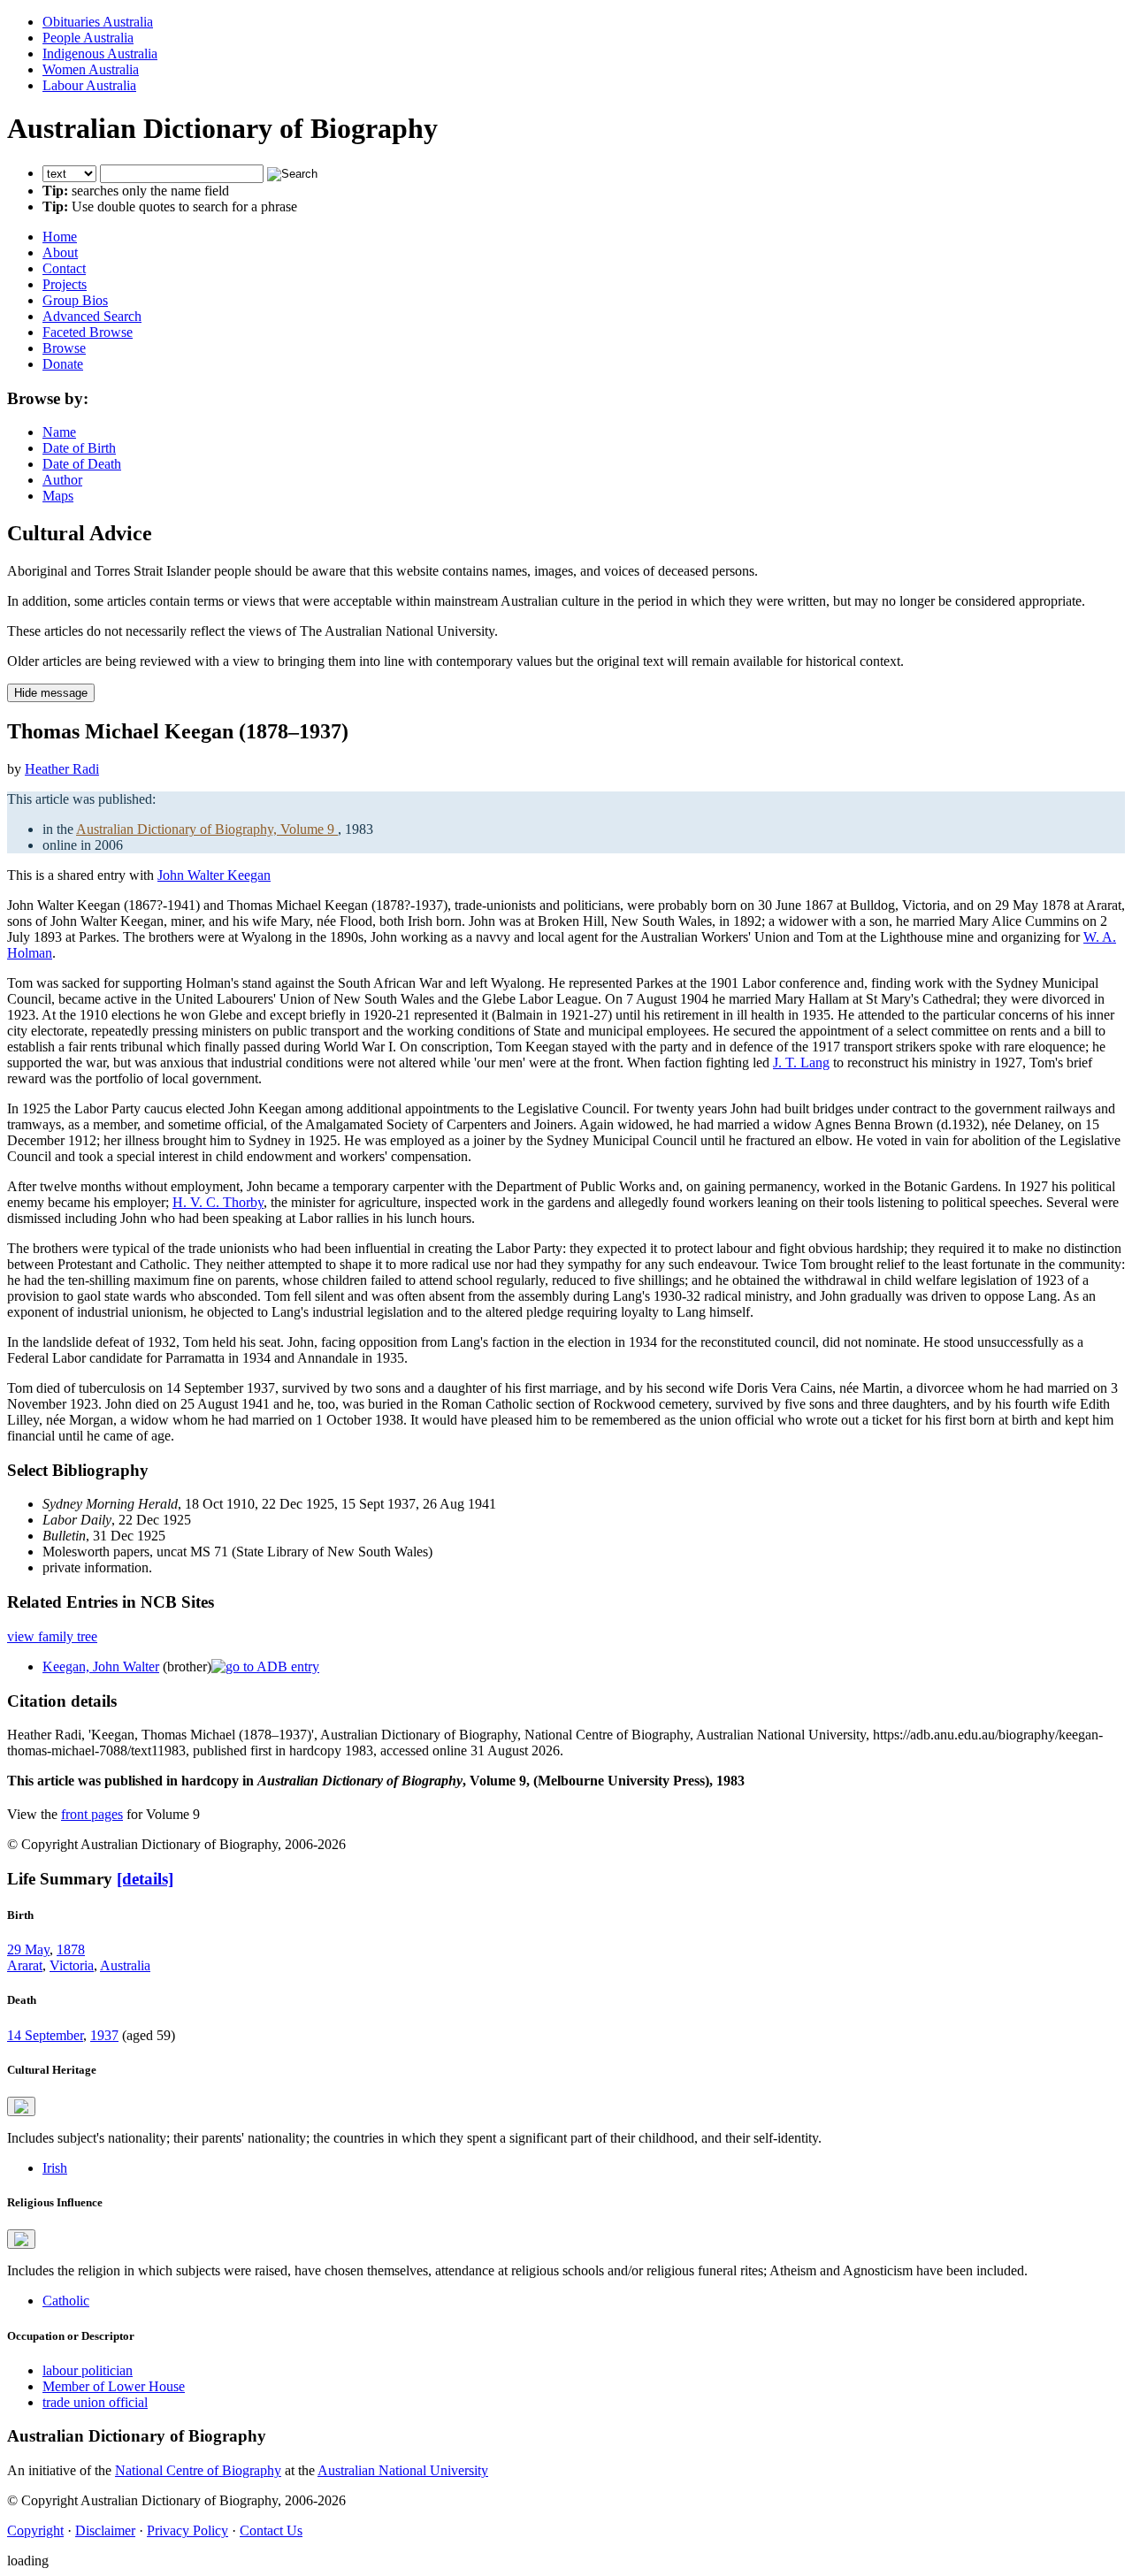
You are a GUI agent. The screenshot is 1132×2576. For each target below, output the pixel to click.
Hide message (51, 693)
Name (59, 432)
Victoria (72, 1965)
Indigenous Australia (100, 54)
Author (62, 480)
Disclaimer (105, 2530)
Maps (58, 496)
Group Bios (75, 300)
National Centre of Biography (198, 2470)
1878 (71, 1949)
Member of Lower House (114, 2386)
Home (60, 237)
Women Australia (91, 69)
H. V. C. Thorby (218, 1202)
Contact (64, 268)
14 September (45, 2035)
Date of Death (82, 464)
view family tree (52, 1636)
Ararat (25, 1965)
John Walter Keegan (214, 875)
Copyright (35, 2530)
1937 (104, 2035)
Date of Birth (79, 448)
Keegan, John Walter (101, 1666)
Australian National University (403, 2470)
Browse (64, 348)
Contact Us (271, 2530)
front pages (92, 1814)
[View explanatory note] (21, 2106)
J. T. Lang (801, 1063)
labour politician (88, 2370)
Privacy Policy (187, 2530)
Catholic (66, 2301)
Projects (65, 284)
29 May (28, 1949)
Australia (125, 1965)
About (60, 252)
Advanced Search (92, 316)
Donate (63, 364)
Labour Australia (89, 85)
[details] (145, 1879)
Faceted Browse (88, 332)
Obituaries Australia (98, 22)
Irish (55, 2168)
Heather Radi (62, 769)
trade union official (95, 2402)
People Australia (88, 38)
